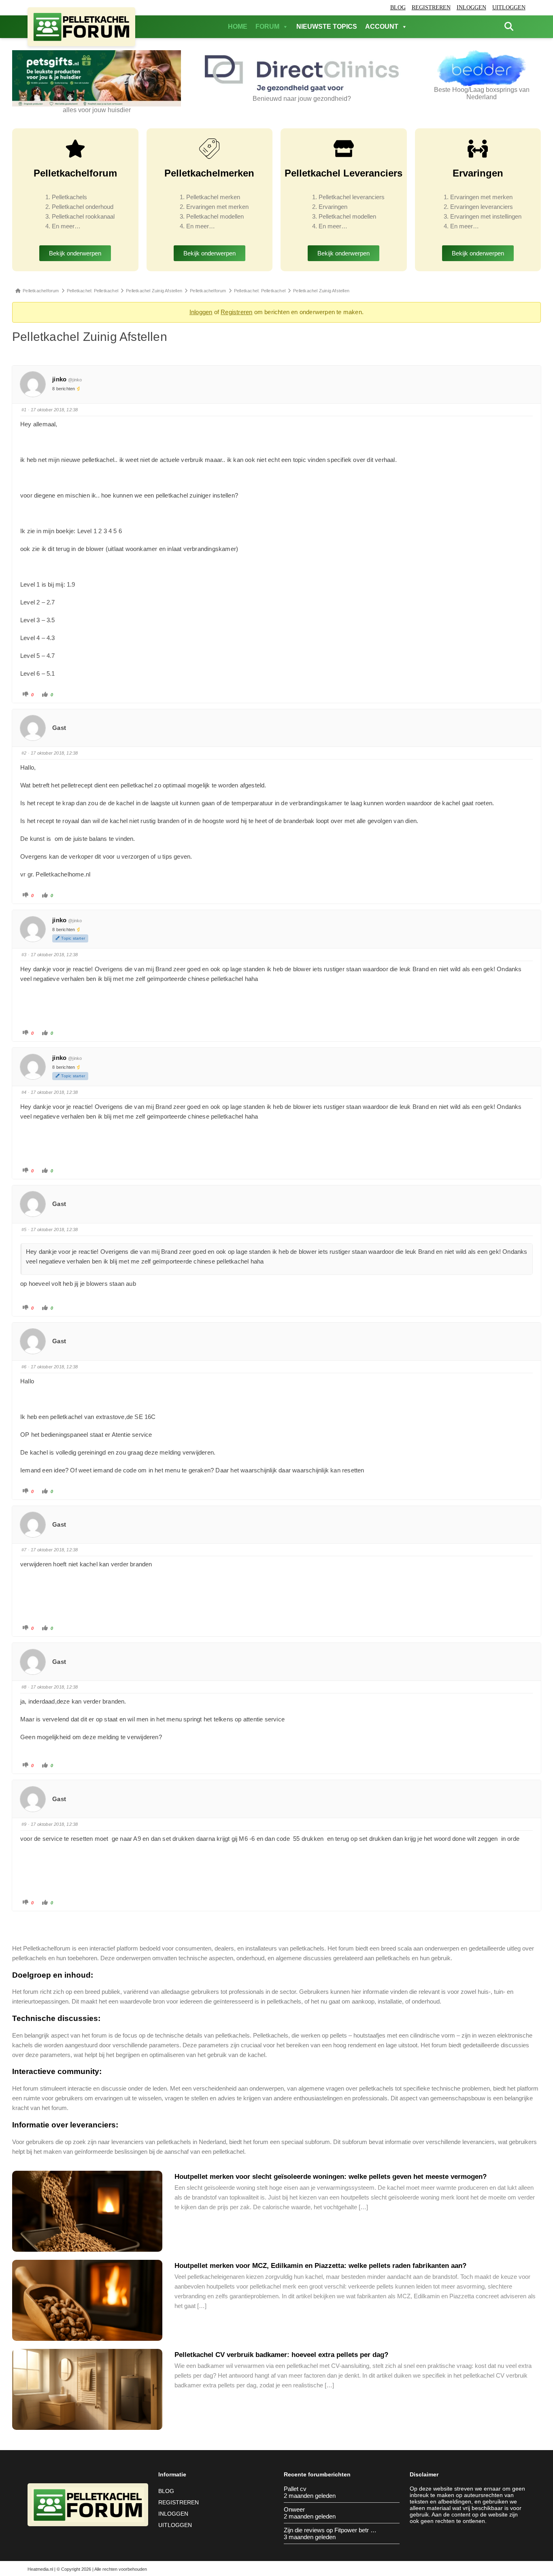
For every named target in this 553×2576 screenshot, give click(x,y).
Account (382, 27)
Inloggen (471, 7)
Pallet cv (295, 2489)
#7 (24, 1550)
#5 (24, 1230)
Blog (398, 7)
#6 (24, 1367)
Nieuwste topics (327, 27)
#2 (24, 753)
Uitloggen (509, 7)
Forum (267, 27)
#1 (24, 410)
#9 (24, 1824)
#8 (24, 1687)
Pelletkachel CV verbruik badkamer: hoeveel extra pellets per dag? (281, 2355)
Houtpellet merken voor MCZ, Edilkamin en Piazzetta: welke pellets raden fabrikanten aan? (320, 2266)
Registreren (431, 7)
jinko (59, 379)
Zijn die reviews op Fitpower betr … (330, 2530)
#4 (24, 1092)
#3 (24, 955)
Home (238, 27)
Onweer (294, 2509)
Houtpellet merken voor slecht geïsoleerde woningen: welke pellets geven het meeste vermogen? (331, 2177)
